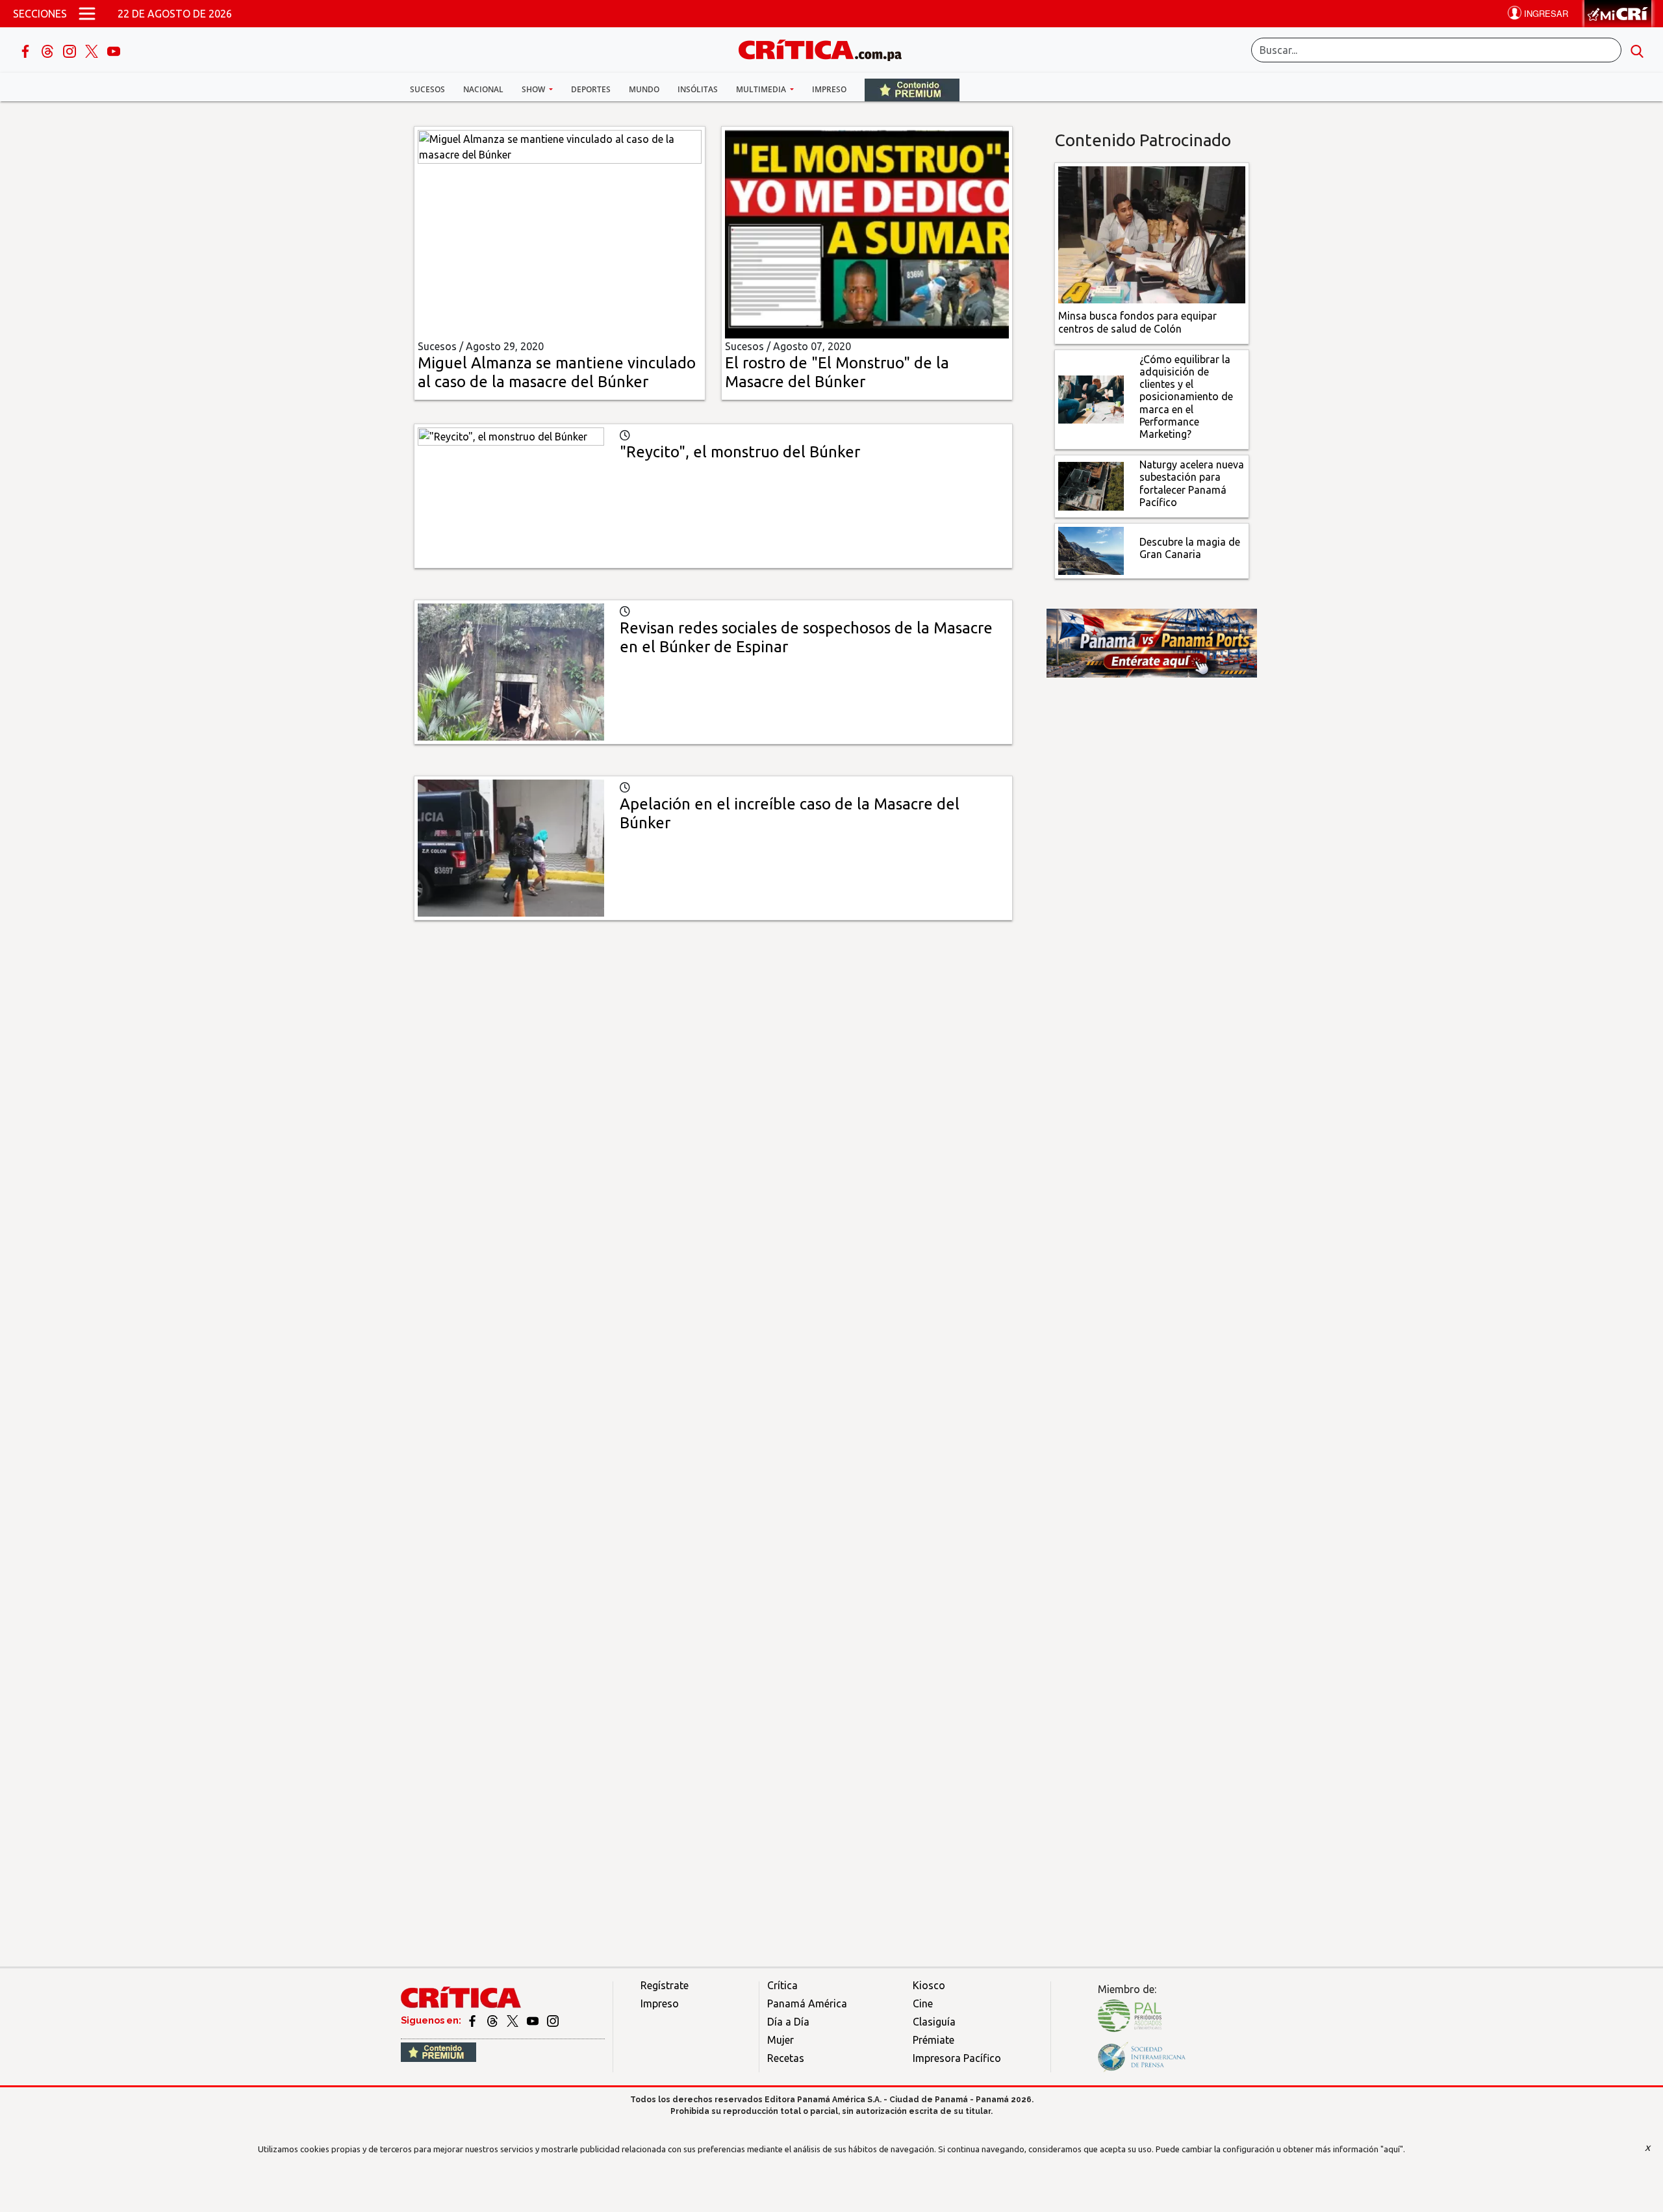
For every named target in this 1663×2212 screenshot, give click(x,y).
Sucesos (427, 89)
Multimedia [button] (762, 89)
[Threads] (49, 50)
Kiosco (929, 1985)
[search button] (1637, 50)
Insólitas (698, 89)
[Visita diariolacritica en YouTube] (534, 2020)
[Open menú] (87, 14)
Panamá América (807, 2003)
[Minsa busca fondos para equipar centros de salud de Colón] (1152, 234)
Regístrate (665, 1985)
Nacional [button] (483, 89)
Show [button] (534, 89)
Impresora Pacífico (957, 2058)
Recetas (786, 2058)
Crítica (782, 1985)
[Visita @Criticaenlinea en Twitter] (493, 2020)
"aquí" (1392, 2149)
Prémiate (933, 2040)
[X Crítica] (93, 50)
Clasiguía (934, 2022)
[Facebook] (27, 50)
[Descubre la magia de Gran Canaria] (1091, 550)
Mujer (781, 2040)
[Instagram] (71, 50)
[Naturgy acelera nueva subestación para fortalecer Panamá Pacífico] (1091, 485)
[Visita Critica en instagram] (553, 2020)
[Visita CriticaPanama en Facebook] (473, 2020)
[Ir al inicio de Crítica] (826, 48)
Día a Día (788, 2022)
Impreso (829, 89)
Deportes (591, 89)
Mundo (644, 89)
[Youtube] (114, 50)
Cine (923, 2003)
